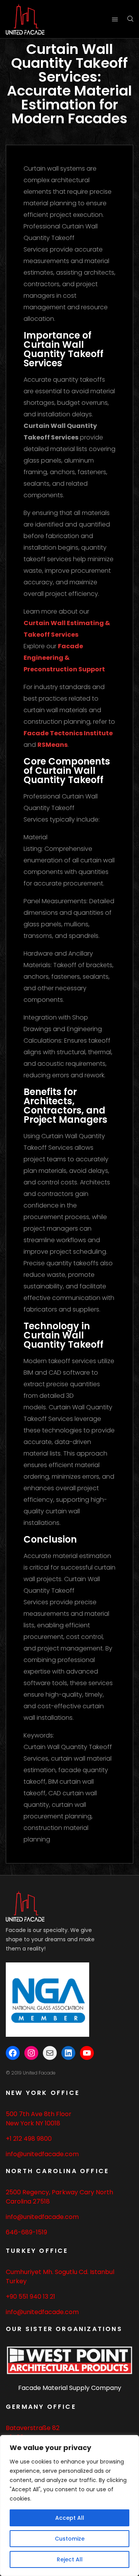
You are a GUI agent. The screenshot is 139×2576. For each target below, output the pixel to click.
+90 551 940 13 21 (31, 2297)
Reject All (70, 2559)
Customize (70, 2539)
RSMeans (53, 745)
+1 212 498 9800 (29, 2139)
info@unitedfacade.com (42, 2154)
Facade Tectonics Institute (68, 733)
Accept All (70, 2518)
